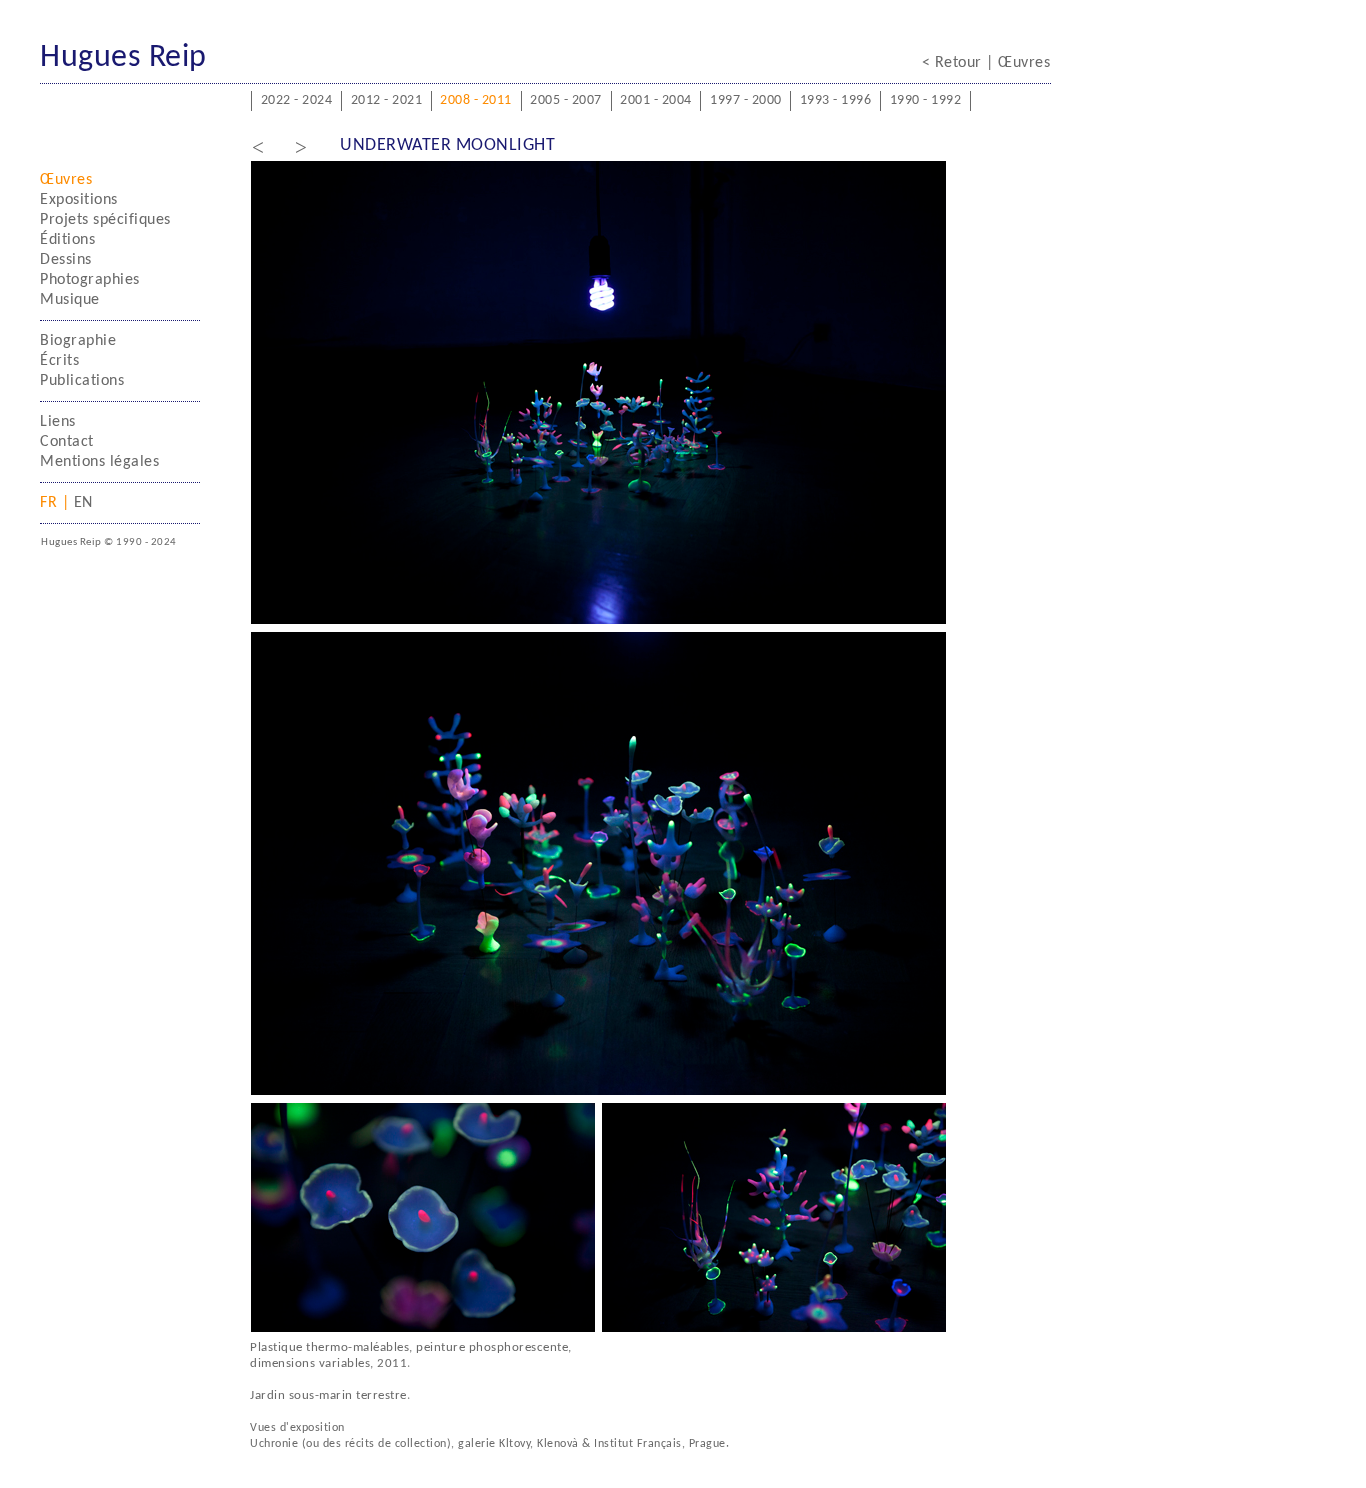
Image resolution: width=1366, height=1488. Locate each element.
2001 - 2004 (656, 100)
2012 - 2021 (387, 100)
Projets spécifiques (105, 220)
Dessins (66, 260)
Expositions (79, 200)
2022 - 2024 (297, 100)
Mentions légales (99, 462)
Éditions (67, 240)
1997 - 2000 (746, 100)
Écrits (59, 361)
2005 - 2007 (566, 100)
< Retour (954, 63)
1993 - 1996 (836, 100)
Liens (58, 422)
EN (81, 503)
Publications (82, 381)
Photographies (90, 280)
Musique (70, 300)
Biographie (78, 341)
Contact (67, 442)
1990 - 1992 (926, 100)
